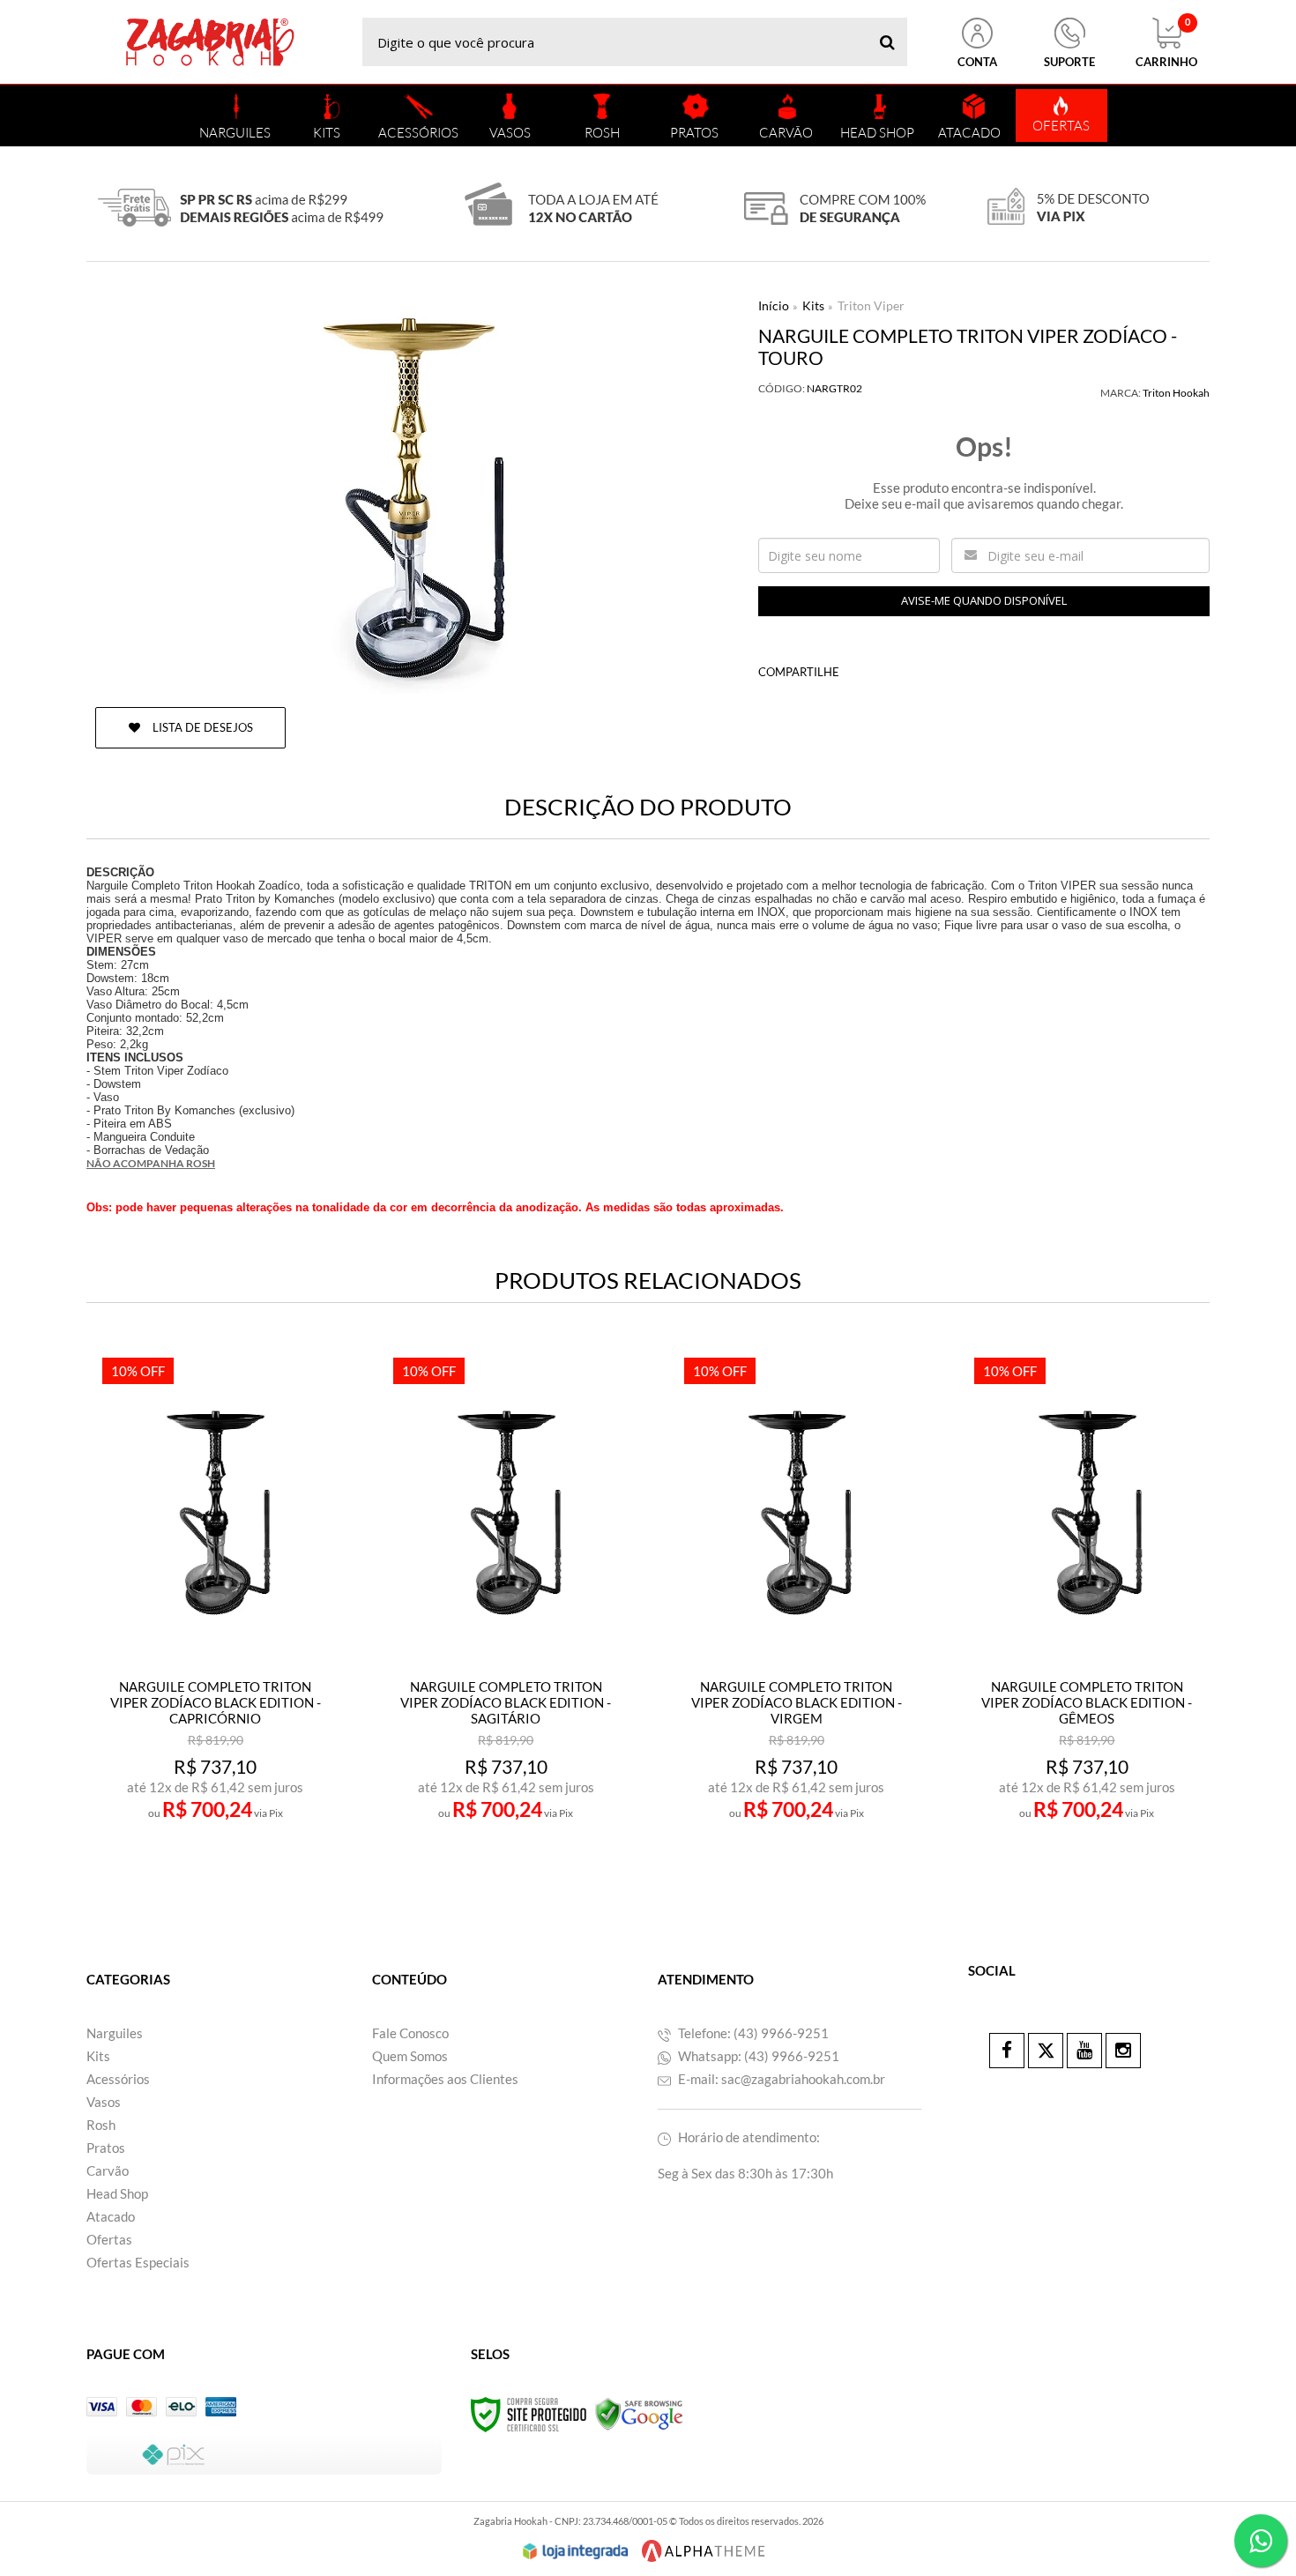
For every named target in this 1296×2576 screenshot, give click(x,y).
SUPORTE (1069, 62)
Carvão (108, 2170)
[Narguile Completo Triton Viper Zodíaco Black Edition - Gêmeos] (1087, 1611)
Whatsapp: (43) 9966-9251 (757, 2056)
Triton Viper (871, 305)
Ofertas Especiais (138, 2262)
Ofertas (109, 2239)
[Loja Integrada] (576, 2551)
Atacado (111, 2216)
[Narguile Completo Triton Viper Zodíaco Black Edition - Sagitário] (506, 1611)
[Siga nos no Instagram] (1123, 2051)
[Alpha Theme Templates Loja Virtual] (704, 2551)
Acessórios (118, 2079)
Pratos (106, 2148)
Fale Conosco (410, 2033)
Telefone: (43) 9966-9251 (752, 2033)
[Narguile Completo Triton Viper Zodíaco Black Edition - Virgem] (797, 1611)
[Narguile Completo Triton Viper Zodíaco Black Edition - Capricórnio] (215, 1611)
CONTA (977, 62)
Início (774, 305)
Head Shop (117, 2193)
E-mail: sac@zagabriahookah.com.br (780, 2079)
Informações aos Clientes (445, 2079)
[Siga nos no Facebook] (1007, 2051)
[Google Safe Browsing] (639, 2413)
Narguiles (115, 2033)
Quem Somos (410, 2056)
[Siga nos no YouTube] (1084, 2051)
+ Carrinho (254, 1845)
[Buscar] (887, 42)
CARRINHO (1166, 43)
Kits (813, 305)
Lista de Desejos (201, 727)
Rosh (101, 2125)
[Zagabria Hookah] (210, 42)
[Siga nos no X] (1046, 2051)
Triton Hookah (1176, 393)
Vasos (104, 2102)
